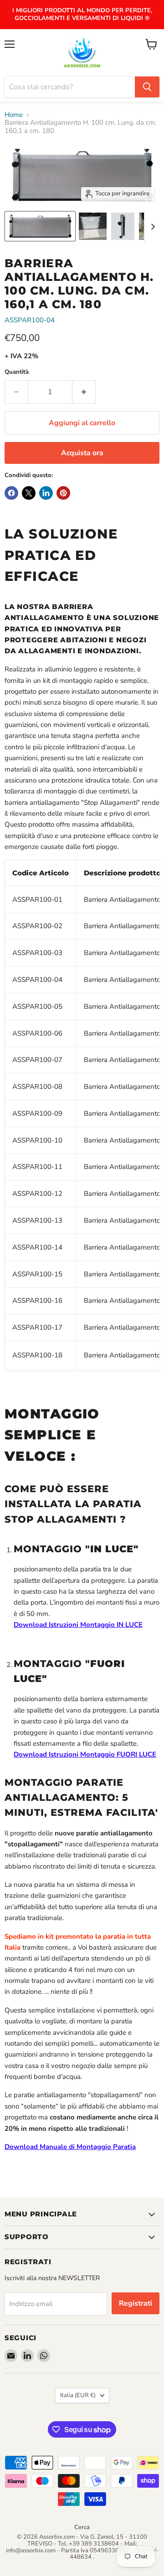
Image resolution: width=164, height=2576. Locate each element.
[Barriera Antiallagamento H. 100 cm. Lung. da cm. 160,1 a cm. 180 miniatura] (40, 226)
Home (14, 115)
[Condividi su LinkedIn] (46, 493)
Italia (78, 2395)
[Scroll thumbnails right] (151, 227)
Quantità (17, 372)
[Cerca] (147, 87)
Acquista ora (82, 453)
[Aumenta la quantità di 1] (84, 392)
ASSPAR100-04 (30, 320)
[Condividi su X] (29, 493)
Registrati (136, 2303)
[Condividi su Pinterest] (63, 493)
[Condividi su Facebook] (11, 493)
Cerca (82, 2527)
